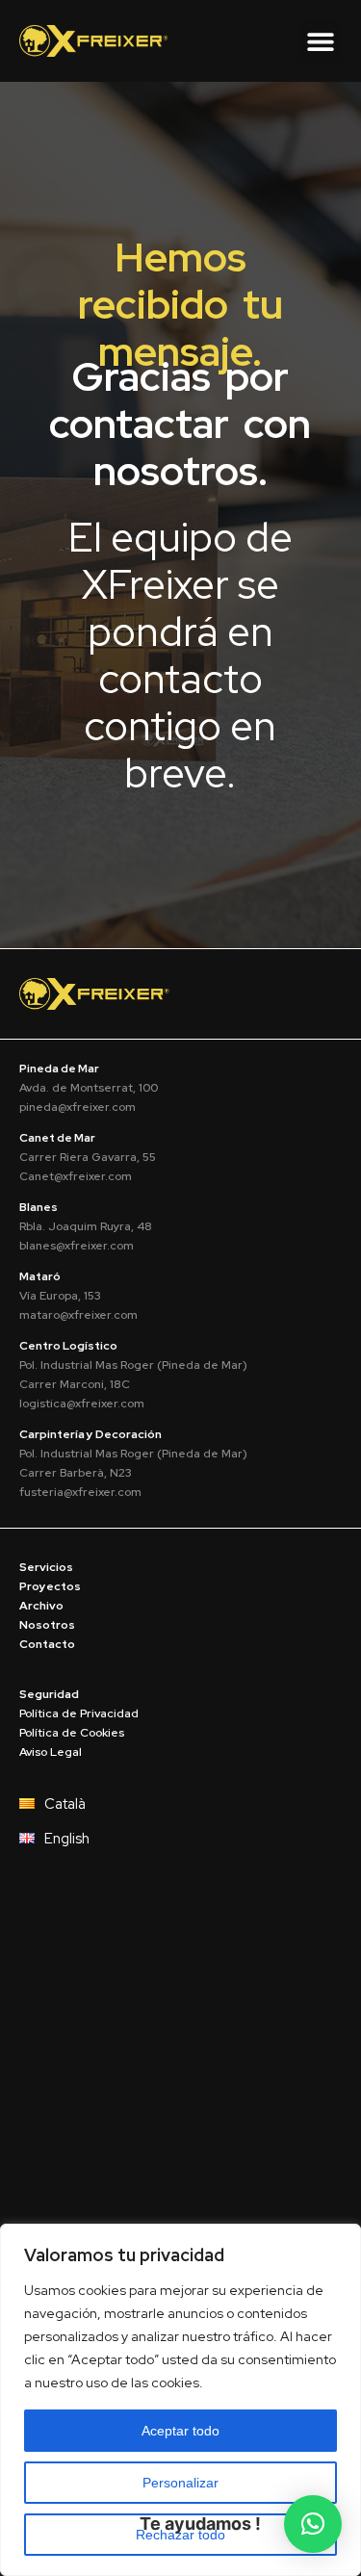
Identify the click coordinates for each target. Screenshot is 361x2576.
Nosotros (47, 1625)
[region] (180, 2400)
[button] (320, 41)
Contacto (47, 1644)
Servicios (46, 1567)
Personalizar (180, 2483)
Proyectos (50, 1586)
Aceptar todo (180, 2431)
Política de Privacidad (79, 1713)
